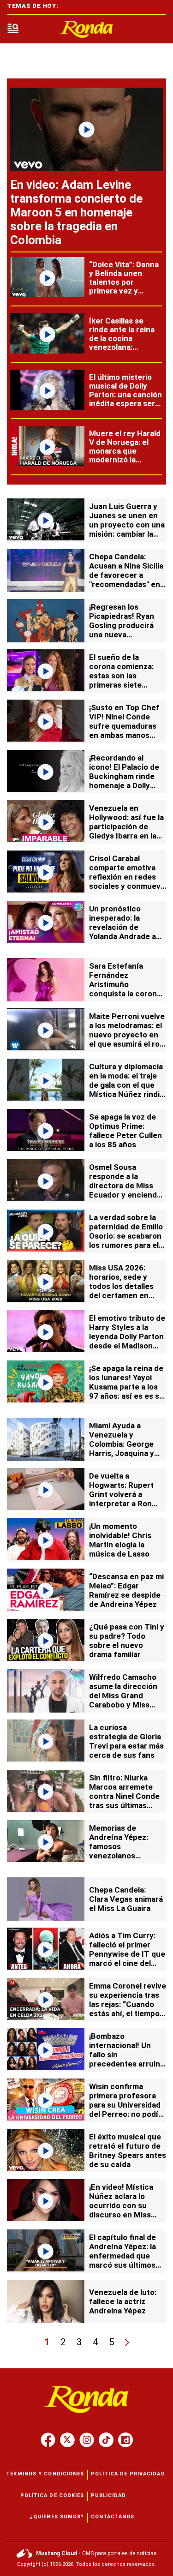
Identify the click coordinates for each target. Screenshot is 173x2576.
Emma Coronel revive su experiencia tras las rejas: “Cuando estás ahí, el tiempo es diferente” (128, 2004)
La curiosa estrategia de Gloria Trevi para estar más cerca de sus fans (126, 1741)
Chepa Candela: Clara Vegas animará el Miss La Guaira (126, 1899)
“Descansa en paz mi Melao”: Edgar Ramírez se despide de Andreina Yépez (126, 1590)
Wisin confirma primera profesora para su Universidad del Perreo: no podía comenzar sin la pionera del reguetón (127, 2109)
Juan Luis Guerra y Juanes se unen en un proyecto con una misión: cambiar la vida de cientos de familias (127, 529)
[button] (13, 29)
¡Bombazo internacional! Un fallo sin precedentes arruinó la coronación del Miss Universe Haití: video (127, 2064)
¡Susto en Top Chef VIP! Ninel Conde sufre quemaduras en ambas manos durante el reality (124, 726)
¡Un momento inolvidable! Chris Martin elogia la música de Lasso (120, 1540)
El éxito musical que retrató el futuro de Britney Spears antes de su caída (128, 2151)
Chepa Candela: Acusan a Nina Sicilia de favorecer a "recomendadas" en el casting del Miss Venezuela (126, 580)
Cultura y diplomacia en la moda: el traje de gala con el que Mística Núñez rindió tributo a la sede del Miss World (127, 1090)
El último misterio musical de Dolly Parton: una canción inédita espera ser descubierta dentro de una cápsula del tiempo (125, 403)
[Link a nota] (86, 129)
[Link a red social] (48, 2440)
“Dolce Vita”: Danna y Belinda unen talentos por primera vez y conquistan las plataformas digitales (124, 291)
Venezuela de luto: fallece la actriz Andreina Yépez (123, 2301)
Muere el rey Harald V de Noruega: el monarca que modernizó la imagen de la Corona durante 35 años (126, 455)
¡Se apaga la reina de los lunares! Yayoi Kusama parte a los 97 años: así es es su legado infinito (126, 1387)
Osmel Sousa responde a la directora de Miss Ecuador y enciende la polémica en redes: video (127, 1190)
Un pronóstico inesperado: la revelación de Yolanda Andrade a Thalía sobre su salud (122, 932)
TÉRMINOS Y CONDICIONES (45, 2474)
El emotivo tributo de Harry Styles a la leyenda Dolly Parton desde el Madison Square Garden (127, 1336)
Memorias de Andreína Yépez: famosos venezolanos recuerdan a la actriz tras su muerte (127, 1851)
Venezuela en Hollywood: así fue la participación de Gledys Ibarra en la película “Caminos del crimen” (126, 831)
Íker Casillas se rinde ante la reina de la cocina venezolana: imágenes (122, 338)
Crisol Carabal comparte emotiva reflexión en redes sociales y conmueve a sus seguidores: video (127, 881)
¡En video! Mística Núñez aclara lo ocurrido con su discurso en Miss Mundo (121, 2205)
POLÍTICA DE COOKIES (52, 2495)
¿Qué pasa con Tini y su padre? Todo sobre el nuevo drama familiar (127, 1641)
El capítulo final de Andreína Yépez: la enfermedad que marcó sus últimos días (122, 2256)
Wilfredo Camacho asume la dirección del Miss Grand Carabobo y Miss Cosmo (123, 1695)
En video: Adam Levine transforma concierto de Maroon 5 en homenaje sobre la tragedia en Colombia (76, 212)
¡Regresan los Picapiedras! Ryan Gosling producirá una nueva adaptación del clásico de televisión (126, 630)
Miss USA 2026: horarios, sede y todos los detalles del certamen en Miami (121, 1286)
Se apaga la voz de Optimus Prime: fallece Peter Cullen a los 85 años (125, 1131)
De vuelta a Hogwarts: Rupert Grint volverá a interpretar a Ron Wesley (121, 1494)
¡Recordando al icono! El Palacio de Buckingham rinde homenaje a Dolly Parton (124, 776)
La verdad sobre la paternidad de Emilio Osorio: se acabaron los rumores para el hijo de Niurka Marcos (126, 1240)
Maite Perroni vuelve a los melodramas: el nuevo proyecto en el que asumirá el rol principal (127, 1035)
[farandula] (87, 29)
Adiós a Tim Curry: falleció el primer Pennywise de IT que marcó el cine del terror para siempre (127, 1954)
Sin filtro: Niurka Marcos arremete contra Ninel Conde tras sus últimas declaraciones (124, 1796)
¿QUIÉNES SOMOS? (57, 2517)
